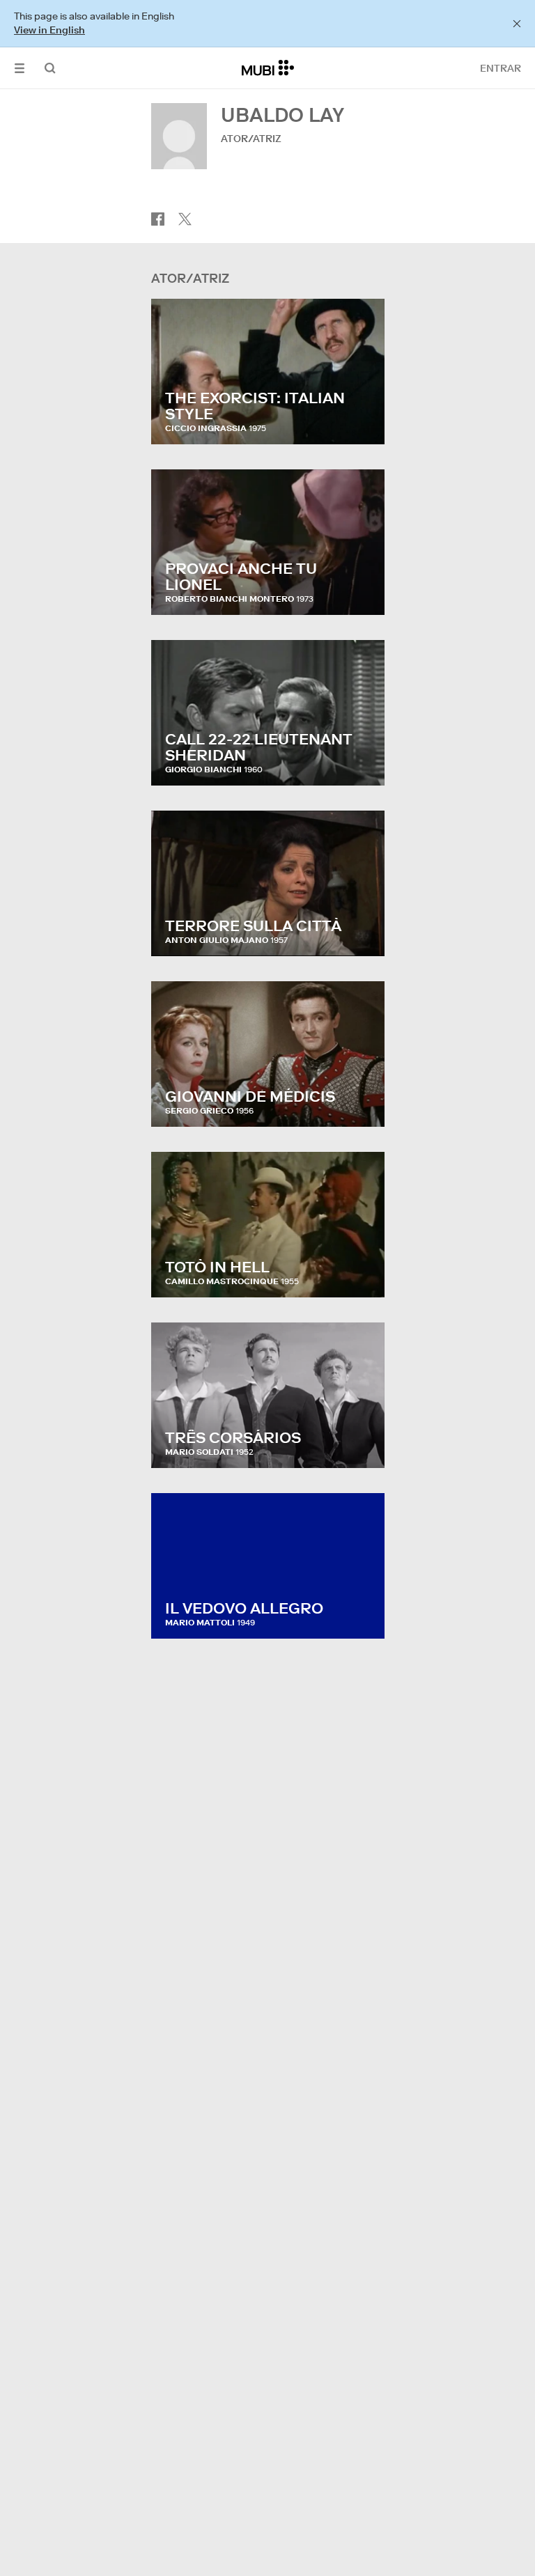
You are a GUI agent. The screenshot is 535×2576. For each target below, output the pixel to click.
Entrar (501, 68)
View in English (49, 30)
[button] (20, 68)
